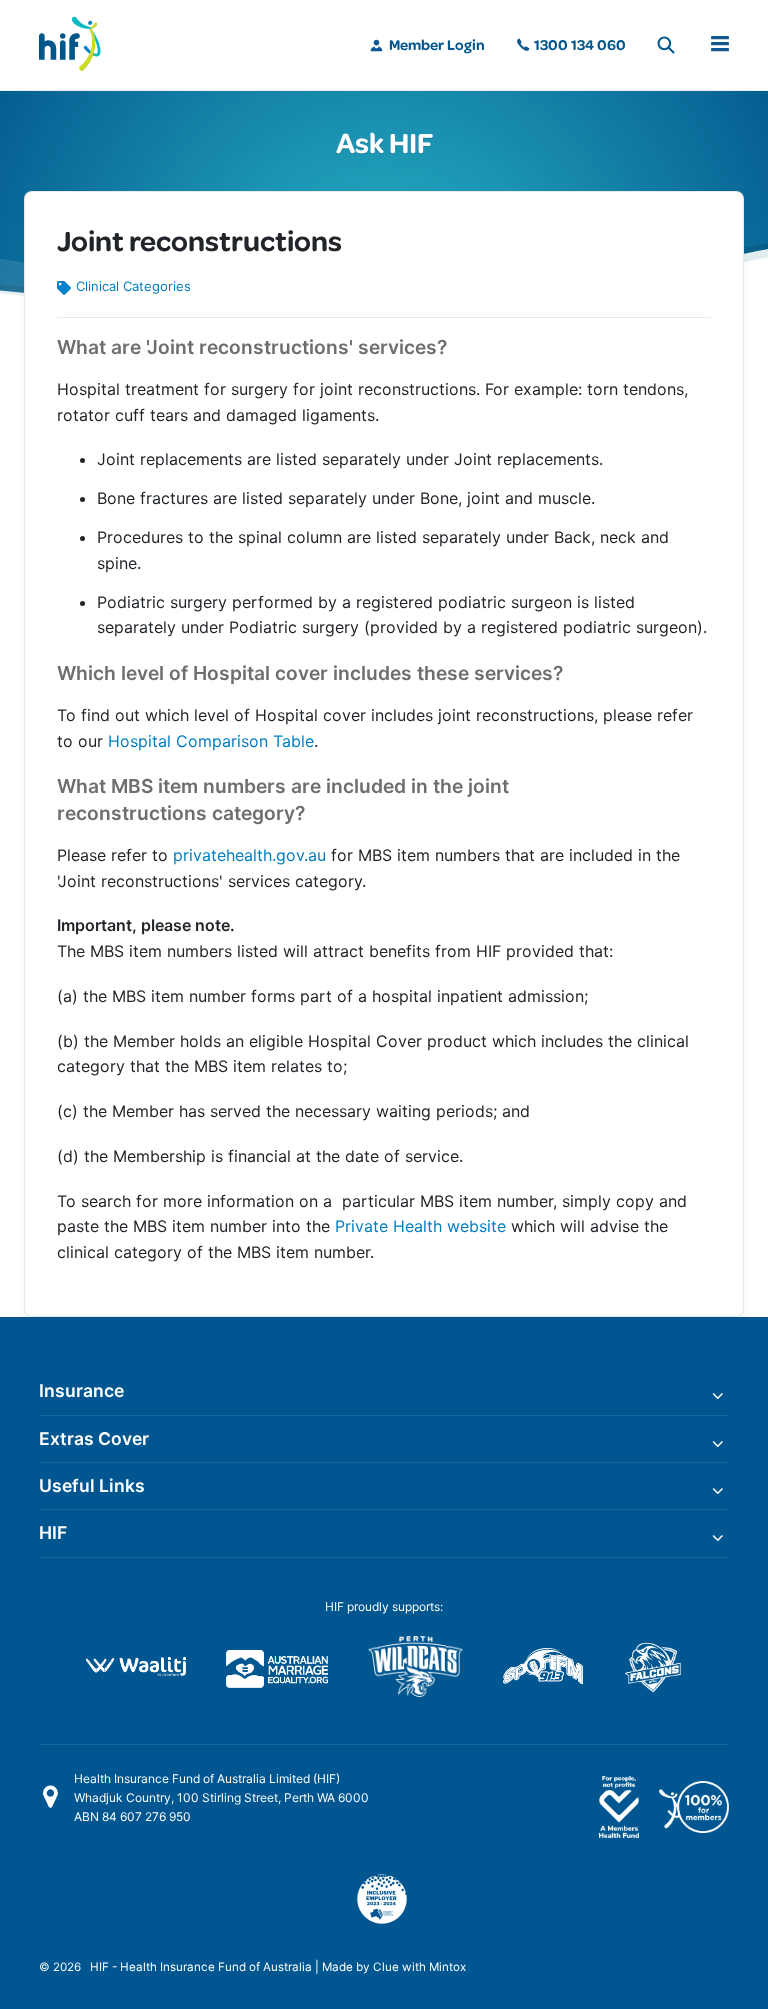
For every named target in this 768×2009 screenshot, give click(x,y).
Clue (386, 1967)
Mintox (447, 1967)
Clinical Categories (133, 286)
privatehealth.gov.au (249, 855)
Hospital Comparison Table (211, 741)
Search (666, 45)
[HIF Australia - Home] (79, 45)
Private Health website (420, 1226)
